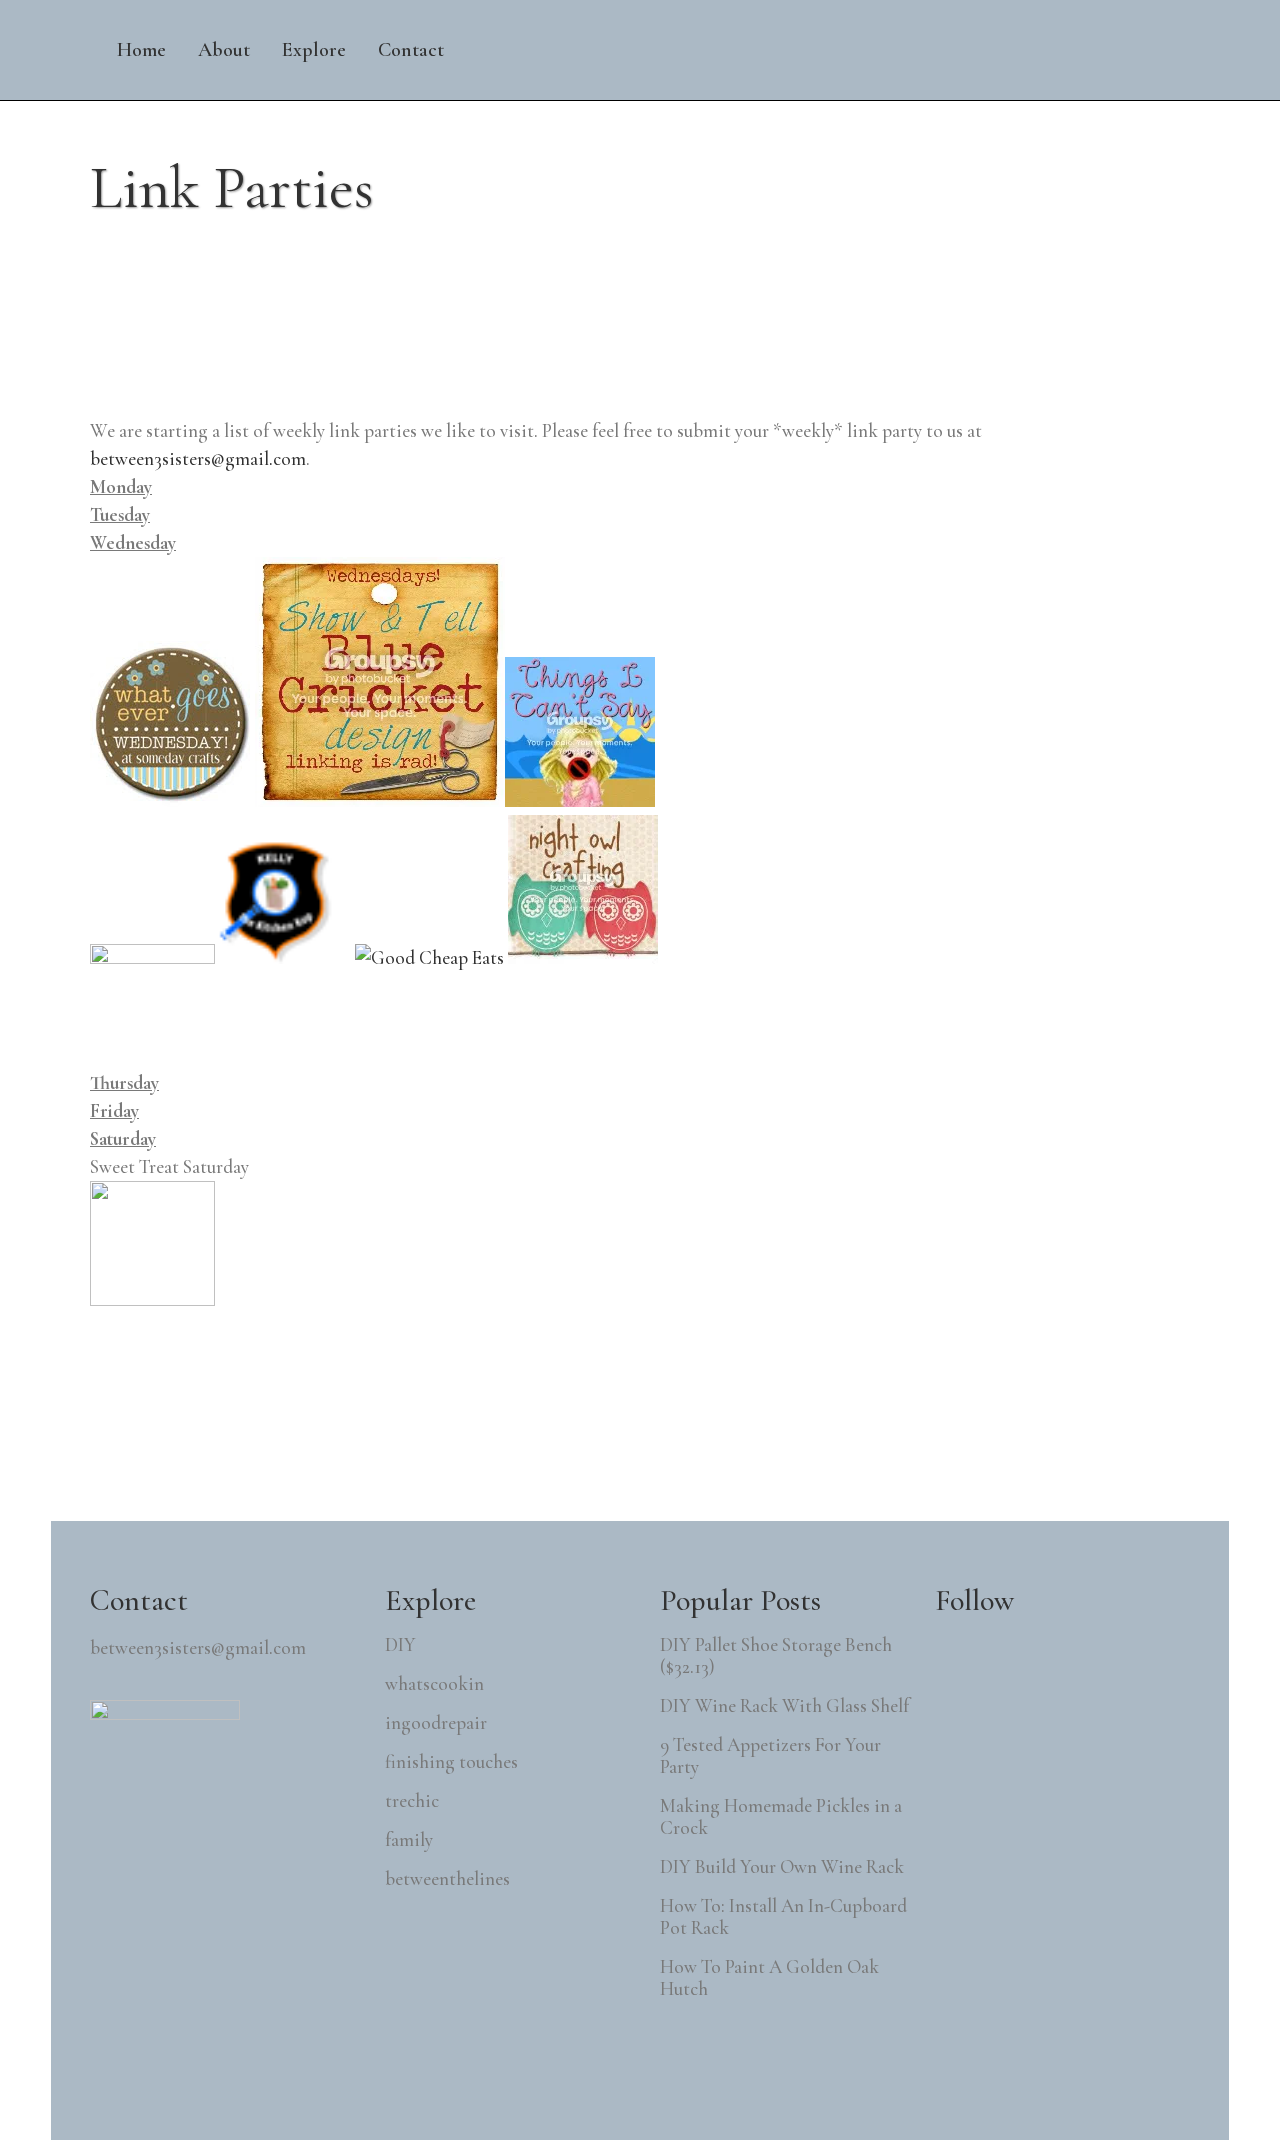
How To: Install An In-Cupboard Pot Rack (783, 1917)
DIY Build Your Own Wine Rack (782, 1867)
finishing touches (451, 1762)
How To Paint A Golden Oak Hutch (769, 1978)
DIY (400, 1645)
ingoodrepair (436, 1723)
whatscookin (434, 1684)
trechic (412, 1801)
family (409, 1840)
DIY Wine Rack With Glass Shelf (784, 1706)
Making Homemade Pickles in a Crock (781, 1817)
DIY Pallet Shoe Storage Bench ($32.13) (776, 1656)
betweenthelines (447, 1879)
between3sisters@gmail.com (198, 458)
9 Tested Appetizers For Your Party (770, 1756)
